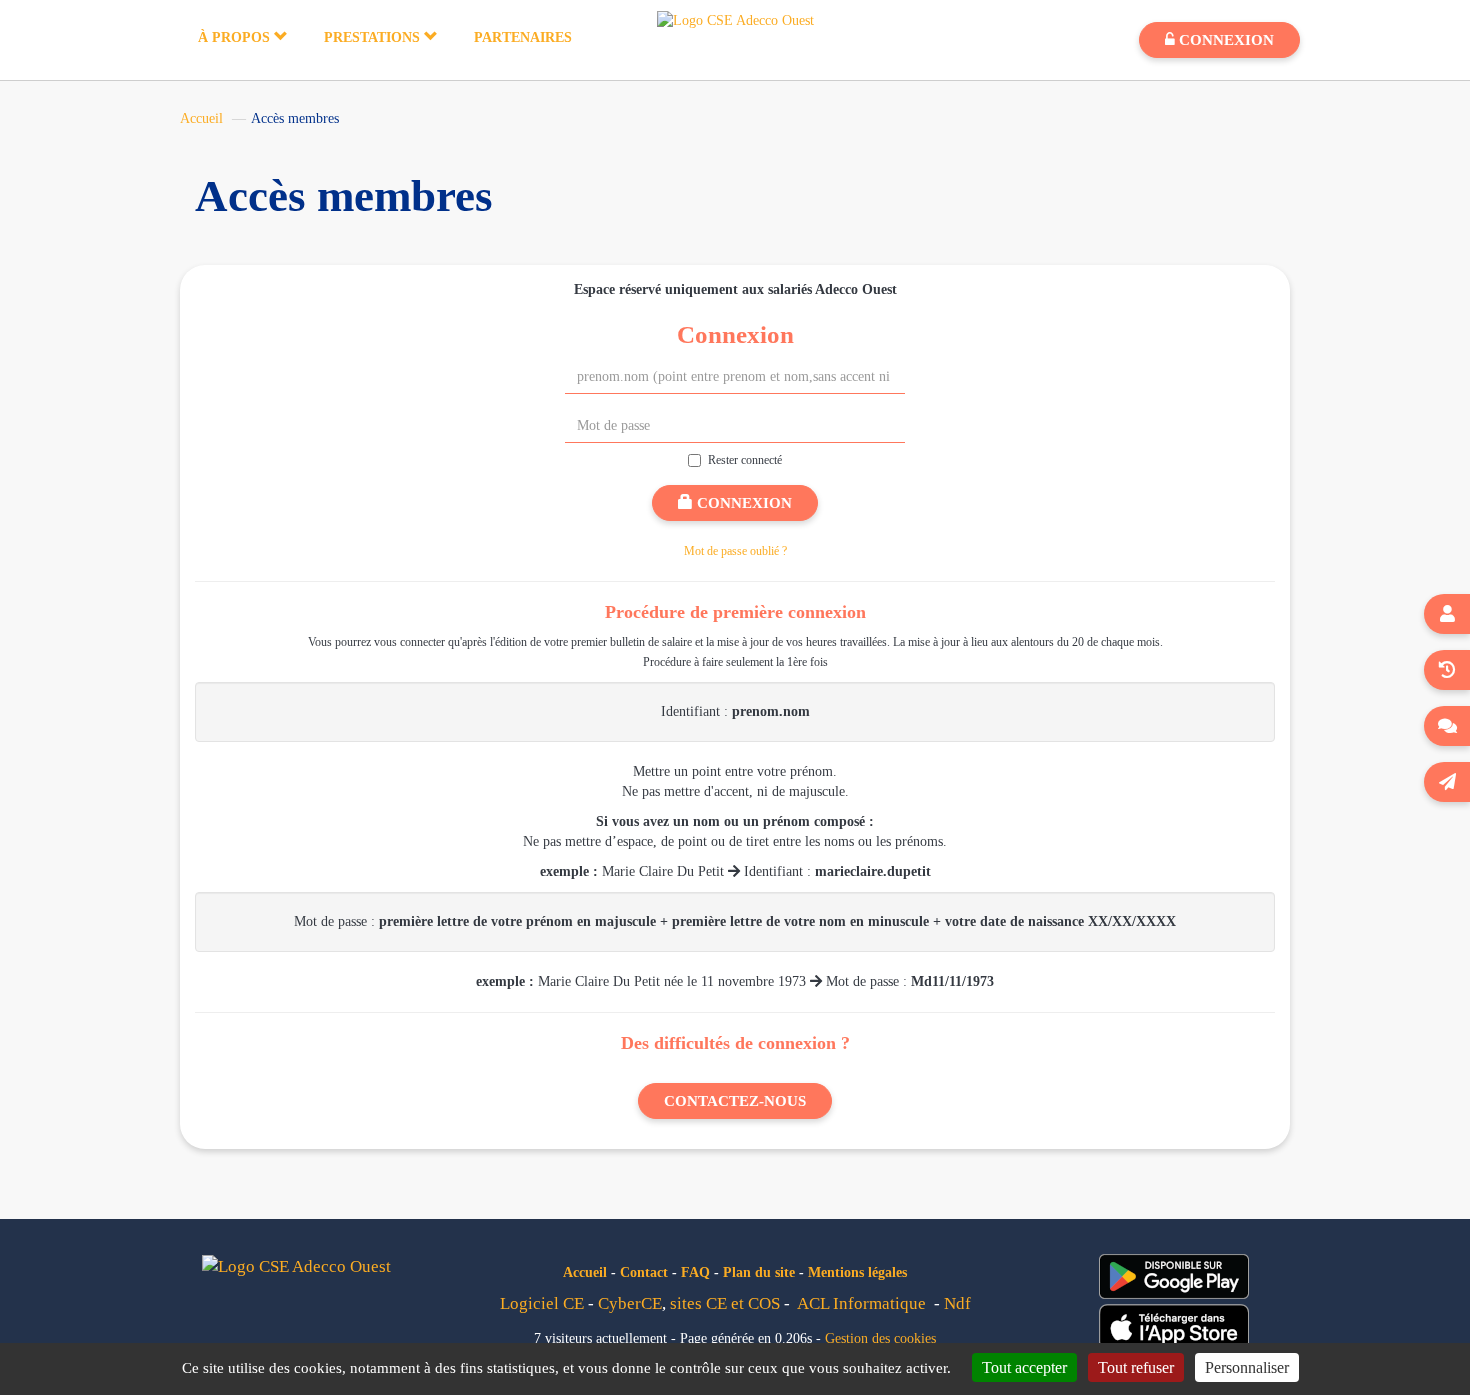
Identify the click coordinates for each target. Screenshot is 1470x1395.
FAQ (695, 1272)
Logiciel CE (542, 1303)
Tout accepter (1024, 1367)
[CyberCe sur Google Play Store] (1174, 1276)
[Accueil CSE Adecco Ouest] (735, 19)
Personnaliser (1247, 1367)
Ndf (957, 1303)
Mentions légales (857, 1272)
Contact (644, 1272)
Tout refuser (1136, 1367)
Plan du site (759, 1272)
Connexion (742, 503)
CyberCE (630, 1303)
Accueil (201, 118)
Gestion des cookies (880, 1338)
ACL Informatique (861, 1303)
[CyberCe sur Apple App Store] (1174, 1327)
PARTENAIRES (523, 37)
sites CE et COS (725, 1303)
